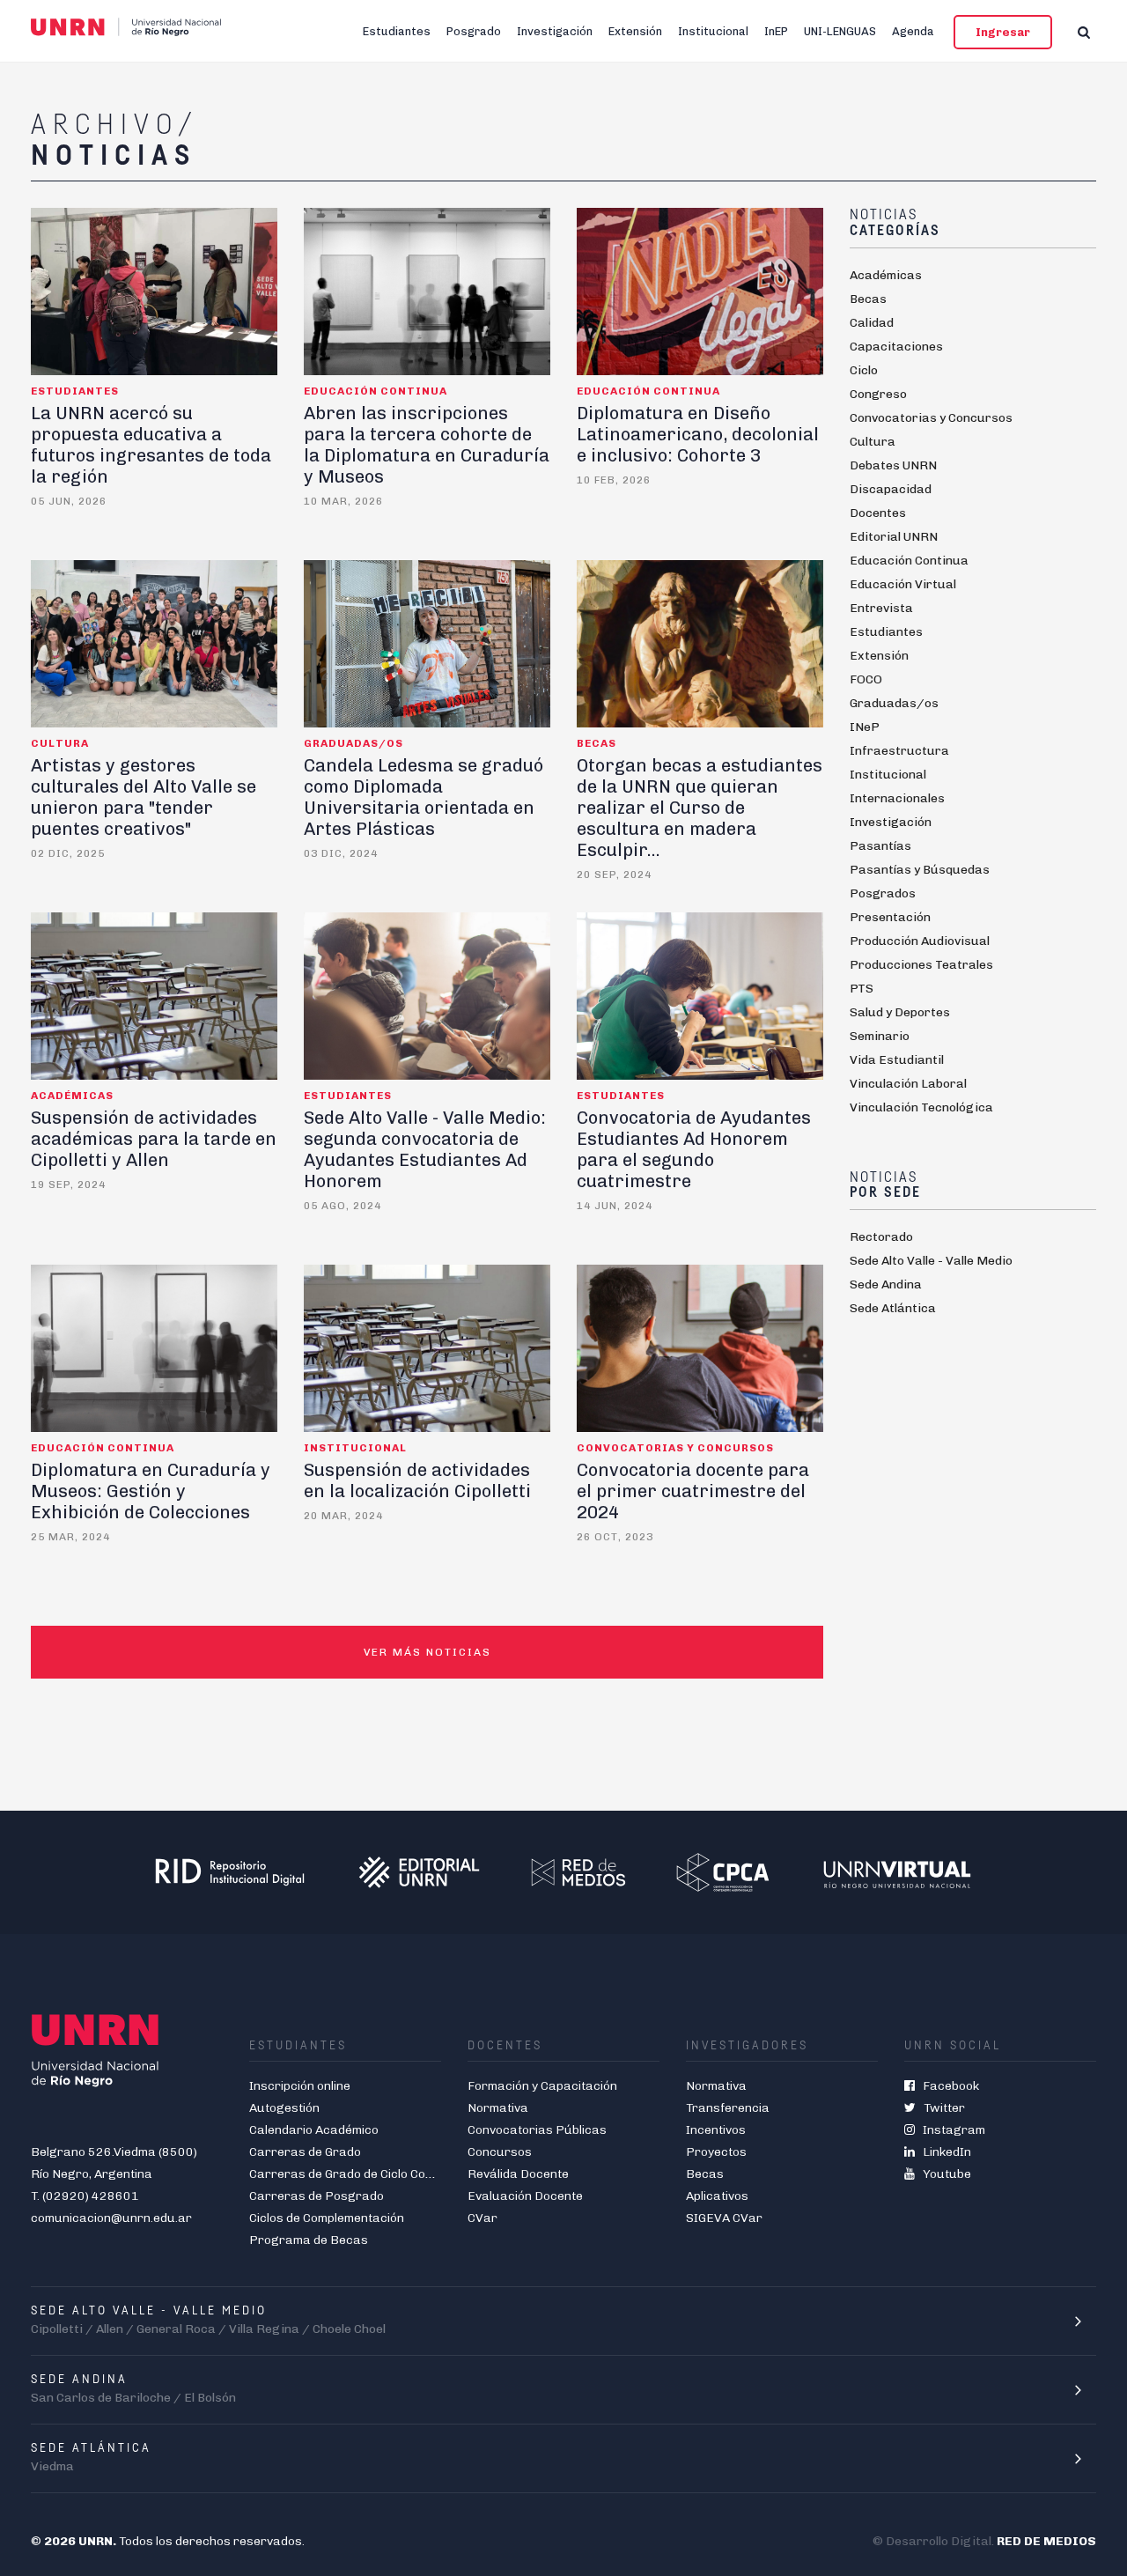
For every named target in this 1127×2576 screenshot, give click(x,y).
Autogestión (284, 2108)
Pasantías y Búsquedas (920, 870)
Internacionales (897, 798)
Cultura (873, 442)
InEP (776, 31)
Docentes (878, 513)
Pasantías (880, 846)
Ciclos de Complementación (327, 2218)
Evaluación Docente (525, 2196)
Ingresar (1003, 32)
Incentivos (716, 2130)
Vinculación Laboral (908, 1084)
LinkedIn (943, 2152)
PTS (862, 989)
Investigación (555, 31)
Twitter (940, 2108)
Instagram (950, 2130)
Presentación (890, 917)
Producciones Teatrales (921, 965)
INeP (865, 727)
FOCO (866, 679)
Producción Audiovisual (920, 941)
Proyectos (716, 2152)
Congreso (878, 394)
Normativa (498, 2108)
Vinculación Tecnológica (921, 1107)
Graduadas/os (894, 703)
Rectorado (881, 1237)
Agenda (913, 31)
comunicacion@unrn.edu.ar (111, 2218)
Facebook (947, 2086)
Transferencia (728, 2108)
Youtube (943, 2174)
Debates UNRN (893, 465)
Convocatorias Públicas (537, 2130)
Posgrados (883, 893)
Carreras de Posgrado (317, 2196)
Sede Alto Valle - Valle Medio (931, 1261)
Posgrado (474, 31)
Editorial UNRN (894, 537)
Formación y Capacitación (542, 2086)
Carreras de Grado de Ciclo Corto (346, 2174)
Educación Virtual (903, 584)
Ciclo (864, 370)
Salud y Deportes (900, 1012)
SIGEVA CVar (724, 2218)
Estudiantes (397, 31)
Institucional (713, 31)
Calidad (872, 323)
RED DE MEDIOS (1046, 2541)
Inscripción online (300, 2086)
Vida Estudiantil (897, 1060)
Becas (868, 299)
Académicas (886, 275)
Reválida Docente (518, 2174)
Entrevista (881, 608)
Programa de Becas (309, 2240)
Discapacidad (891, 489)
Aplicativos (717, 2196)
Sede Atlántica (893, 1308)
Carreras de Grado (305, 2152)
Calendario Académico (314, 2130)
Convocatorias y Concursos (931, 418)
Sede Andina (886, 1284)
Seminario (880, 1036)
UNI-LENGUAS (840, 31)
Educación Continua (909, 561)
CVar (482, 2218)
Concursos (500, 2152)
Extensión (635, 31)
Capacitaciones (896, 347)
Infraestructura (899, 751)
